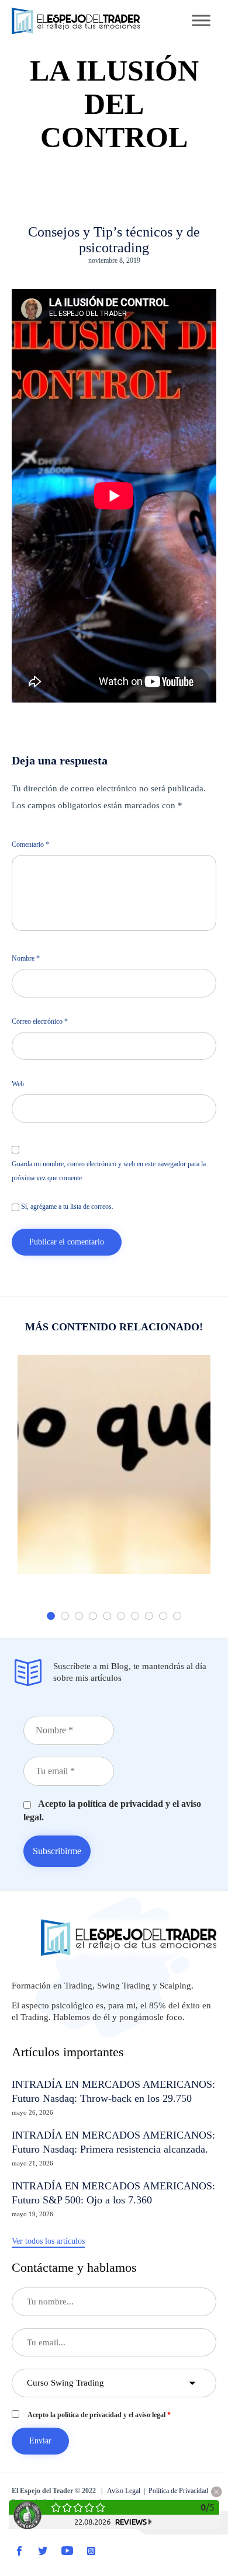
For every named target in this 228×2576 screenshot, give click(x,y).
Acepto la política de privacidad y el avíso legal (99, 2415)
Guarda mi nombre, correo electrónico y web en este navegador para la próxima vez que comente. (109, 1171)
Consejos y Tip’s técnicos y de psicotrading (114, 240)
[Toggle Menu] (201, 20)
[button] (48, 2242)
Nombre (26, 958)
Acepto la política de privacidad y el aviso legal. (112, 1810)
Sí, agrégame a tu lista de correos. (66, 1207)
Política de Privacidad (178, 2491)
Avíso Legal (124, 2491)
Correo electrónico (40, 1021)
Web (18, 1084)
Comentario (30, 844)
